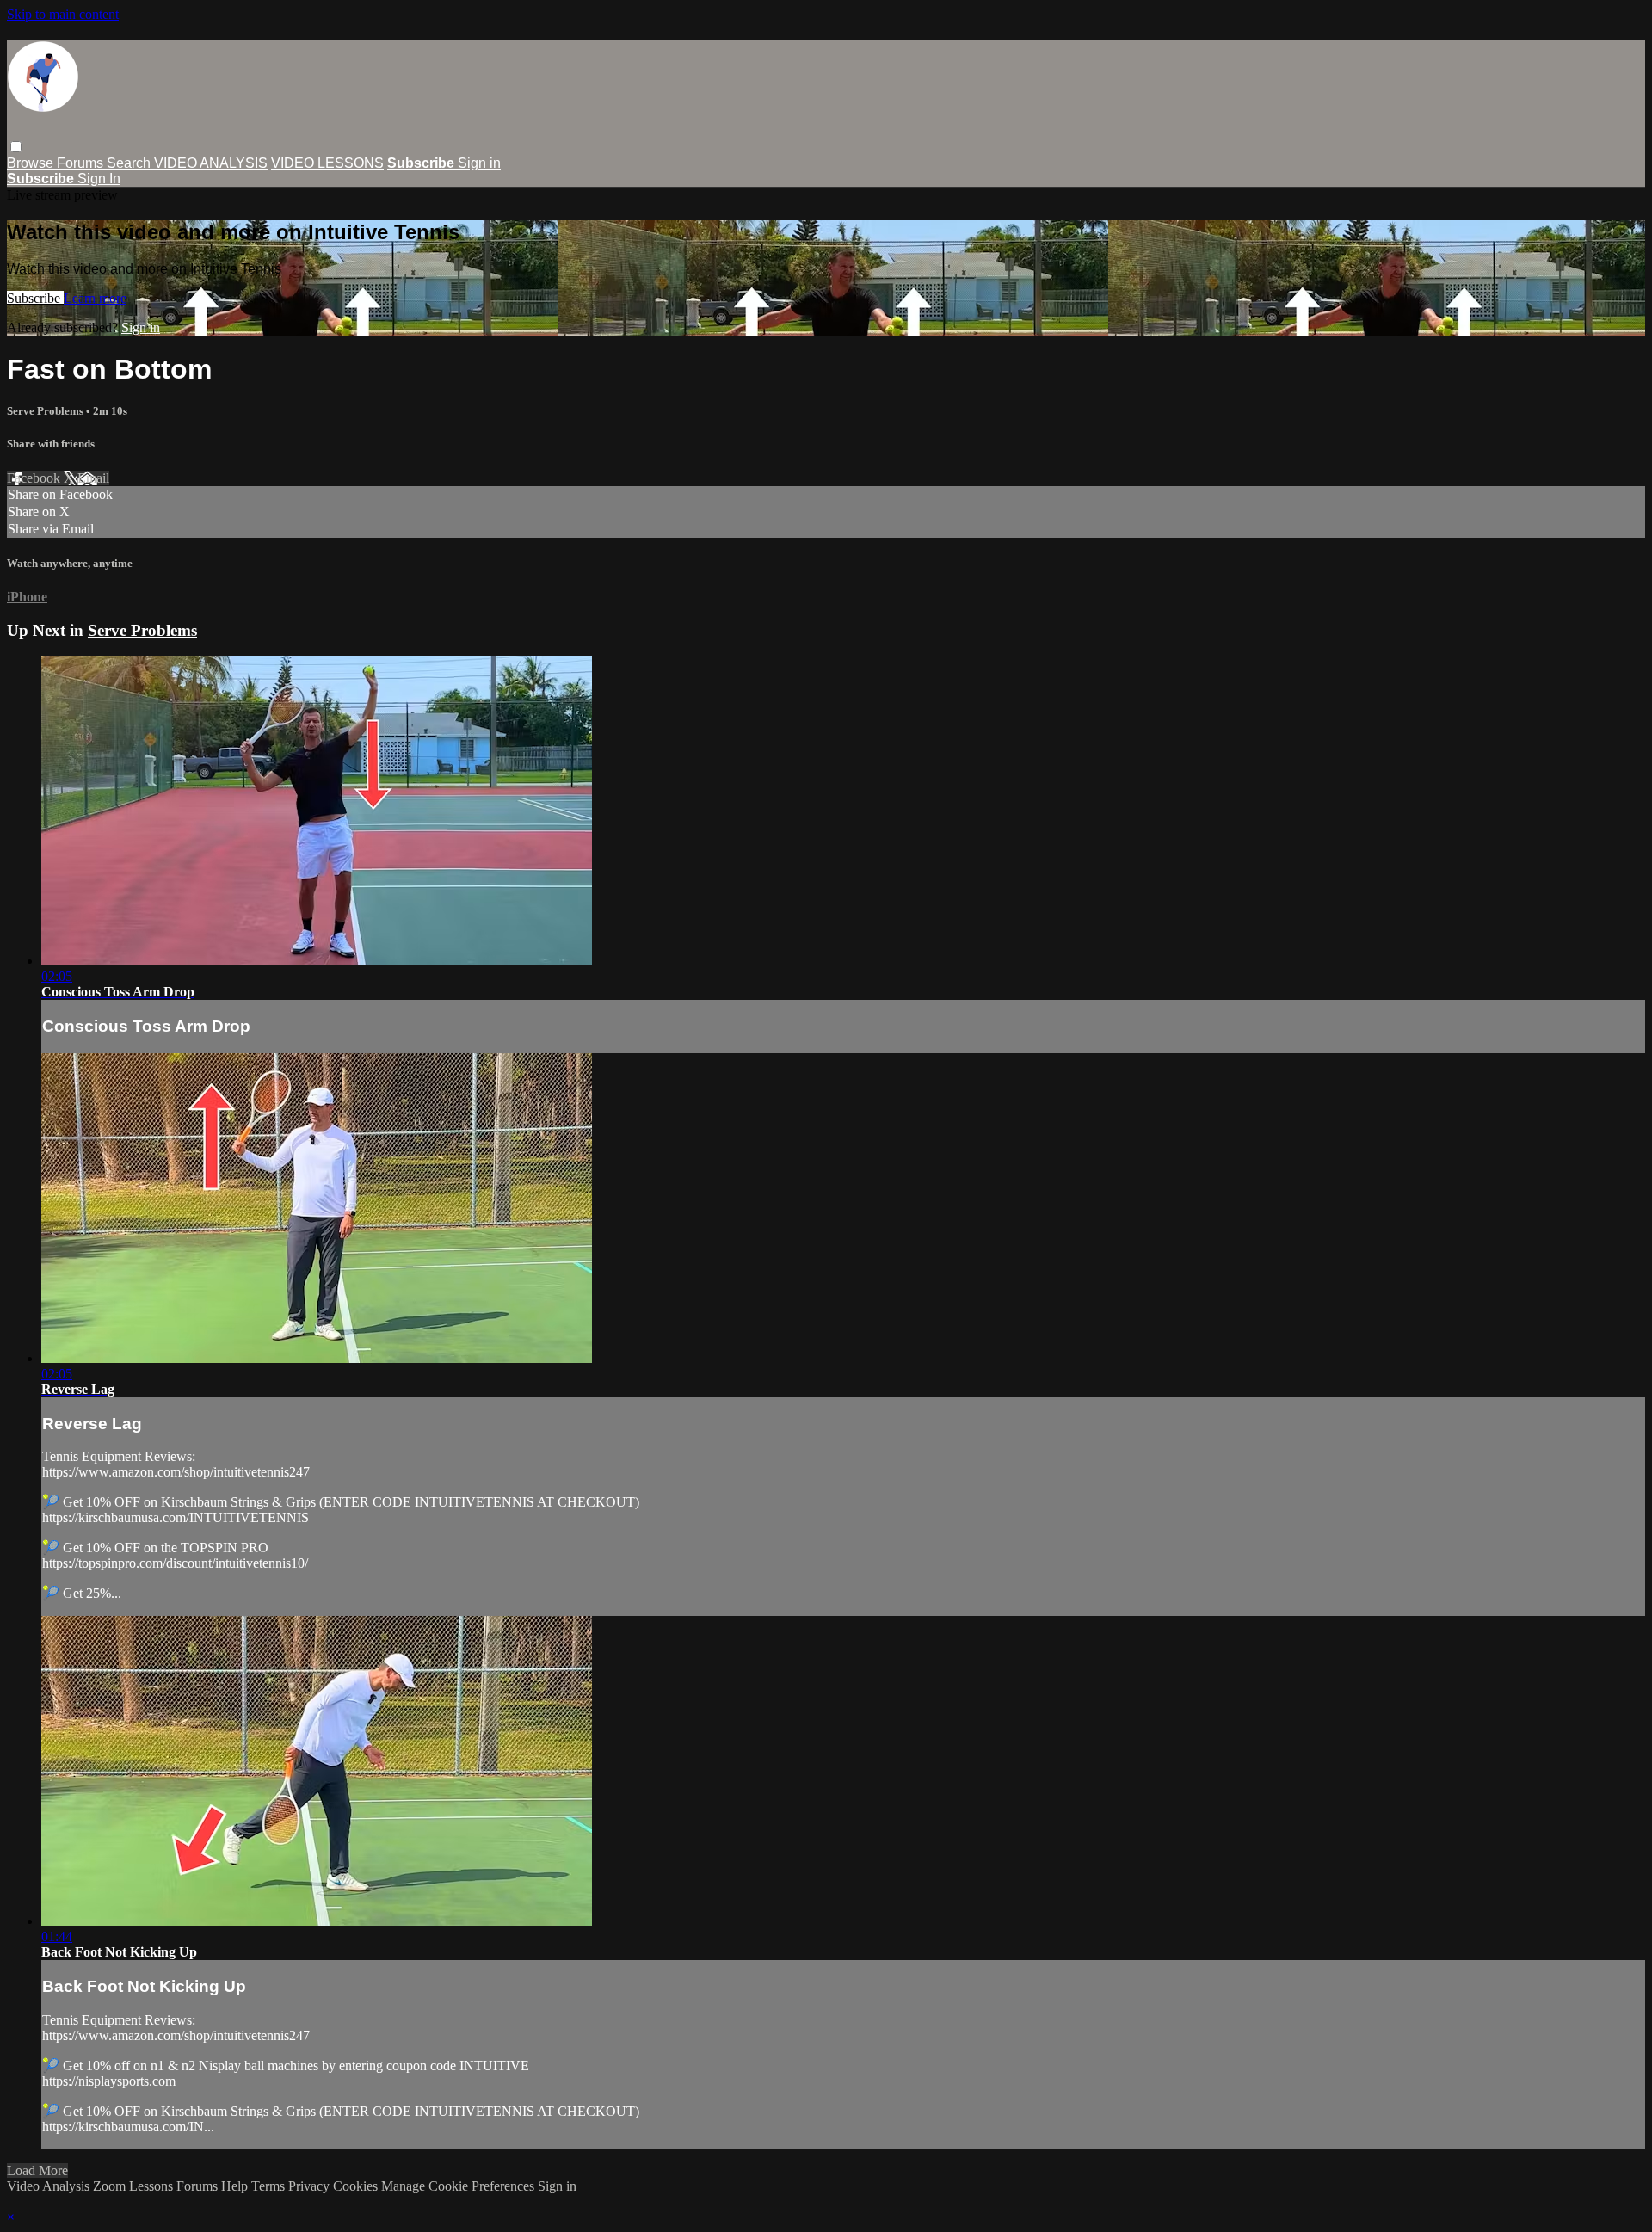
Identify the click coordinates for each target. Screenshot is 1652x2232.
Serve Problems (46, 411)
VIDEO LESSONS (327, 163)
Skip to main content (63, 14)
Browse (32, 163)
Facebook (35, 478)
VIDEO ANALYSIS (211, 163)
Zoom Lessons (133, 2186)
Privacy (311, 2186)
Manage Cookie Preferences (459, 2186)
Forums (82, 163)
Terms (270, 2186)
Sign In (99, 179)
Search (130, 163)
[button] (16, 147)
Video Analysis (48, 2186)
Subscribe (35, 298)
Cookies (357, 2186)
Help (236, 2186)
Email (93, 478)
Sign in (479, 163)
